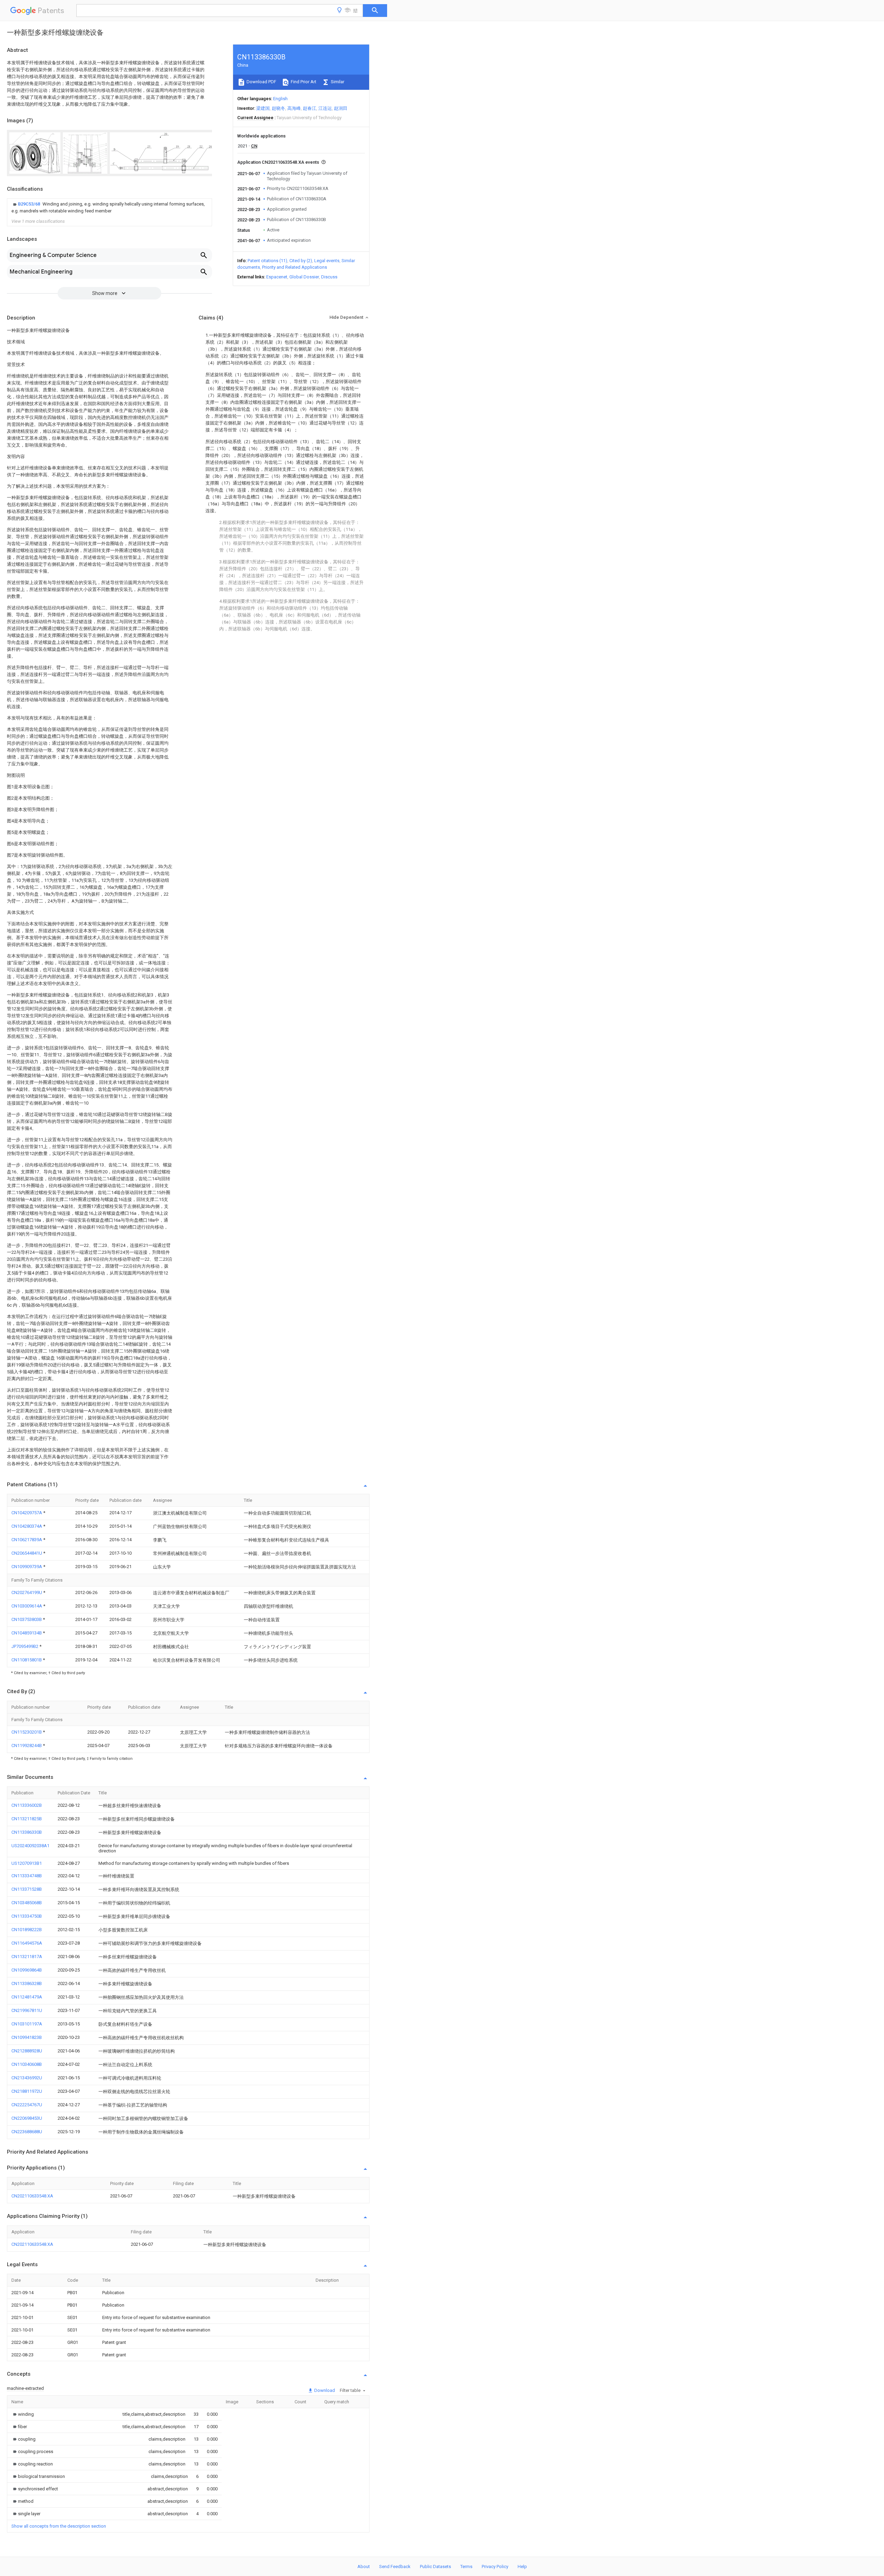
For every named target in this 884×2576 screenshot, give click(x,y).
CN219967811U (27, 2010)
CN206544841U (27, 1553)
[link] (109, 208)
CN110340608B (27, 2064)
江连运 (325, 108)
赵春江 (310, 108)
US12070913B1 (27, 1863)
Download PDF (261, 82)
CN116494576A (27, 1943)
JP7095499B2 (25, 1646)
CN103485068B (27, 1903)
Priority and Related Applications (295, 267)
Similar (337, 82)
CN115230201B (27, 1732)
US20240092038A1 (30, 1846)
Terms (466, 2567)
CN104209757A (27, 1513)
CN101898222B (27, 1930)
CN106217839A (27, 1540)
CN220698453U (27, 2118)
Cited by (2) (301, 261)
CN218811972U (27, 2091)
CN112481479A (27, 1997)
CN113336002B (27, 1805)
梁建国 (263, 108)
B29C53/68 (30, 204)
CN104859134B (27, 1633)
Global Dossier (304, 277)
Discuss (329, 277)
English (280, 99)
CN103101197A (27, 2024)
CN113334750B (27, 1916)
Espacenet (277, 277)
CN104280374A (27, 1526)
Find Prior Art (303, 82)
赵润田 (341, 108)
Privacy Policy (495, 2567)
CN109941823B (27, 2037)
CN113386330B (27, 1832)
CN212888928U (27, 2051)
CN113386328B (27, 1983)
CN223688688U (27, 2132)
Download (324, 2390)
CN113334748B (27, 1876)
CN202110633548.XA (32, 2196)
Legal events (327, 261)
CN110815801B (27, 1660)
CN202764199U (27, 1592)
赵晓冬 (278, 108)
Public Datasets (435, 2567)
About (364, 2567)
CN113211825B (27, 1819)
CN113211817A (27, 1957)
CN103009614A (27, 1606)
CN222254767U (27, 2105)
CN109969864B (27, 1970)
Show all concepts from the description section (59, 2526)
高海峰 (294, 108)
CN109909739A (27, 1567)
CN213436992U (27, 2078)
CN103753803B (27, 1619)
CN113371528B (27, 1889)
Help (522, 2567)
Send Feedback (395, 2567)
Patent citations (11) (267, 261)
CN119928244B (27, 1745)
